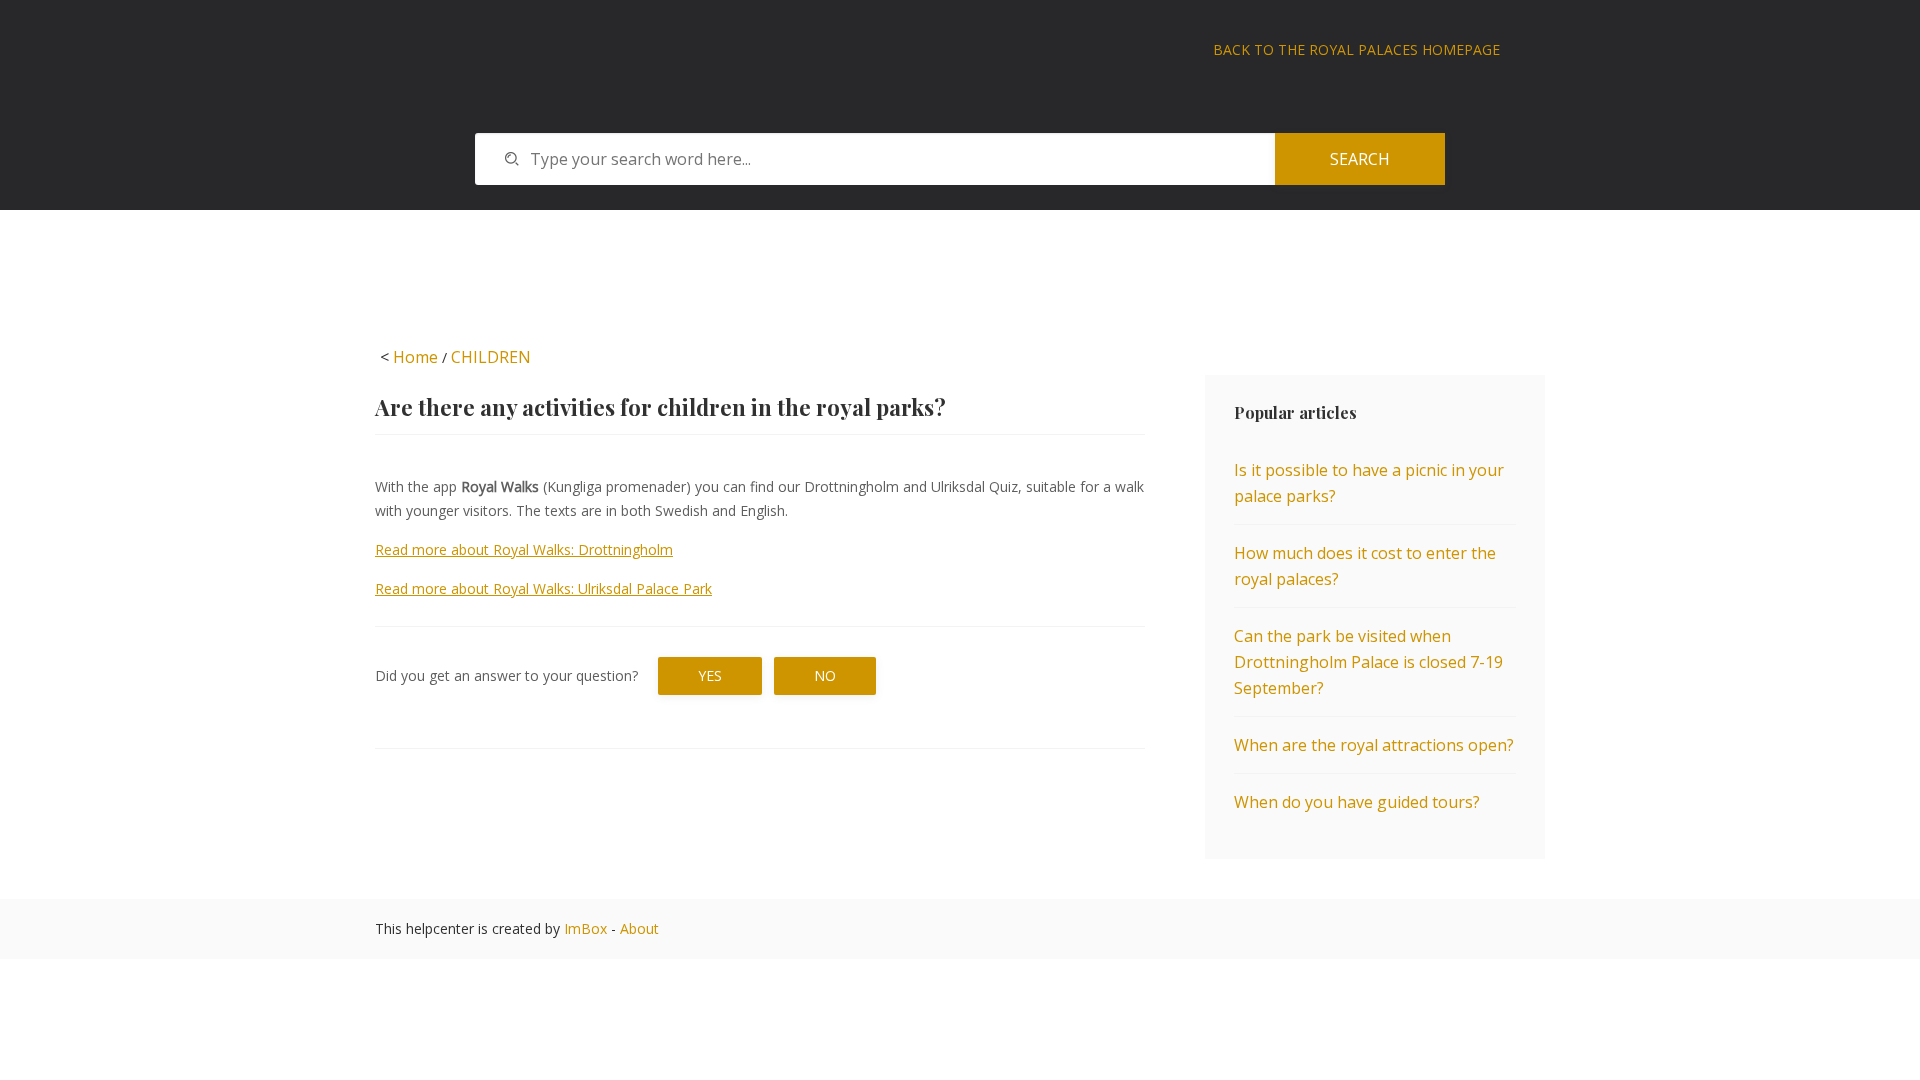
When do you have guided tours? (1357, 802)
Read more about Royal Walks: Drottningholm (524, 549)
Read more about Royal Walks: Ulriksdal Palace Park (543, 588)
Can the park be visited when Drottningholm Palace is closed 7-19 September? (1368, 662)
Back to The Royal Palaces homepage (1356, 49)
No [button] (825, 675)
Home (415, 357)
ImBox (585, 928)
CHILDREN (491, 357)
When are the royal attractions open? (1374, 745)
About (639, 928)
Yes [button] (710, 675)
